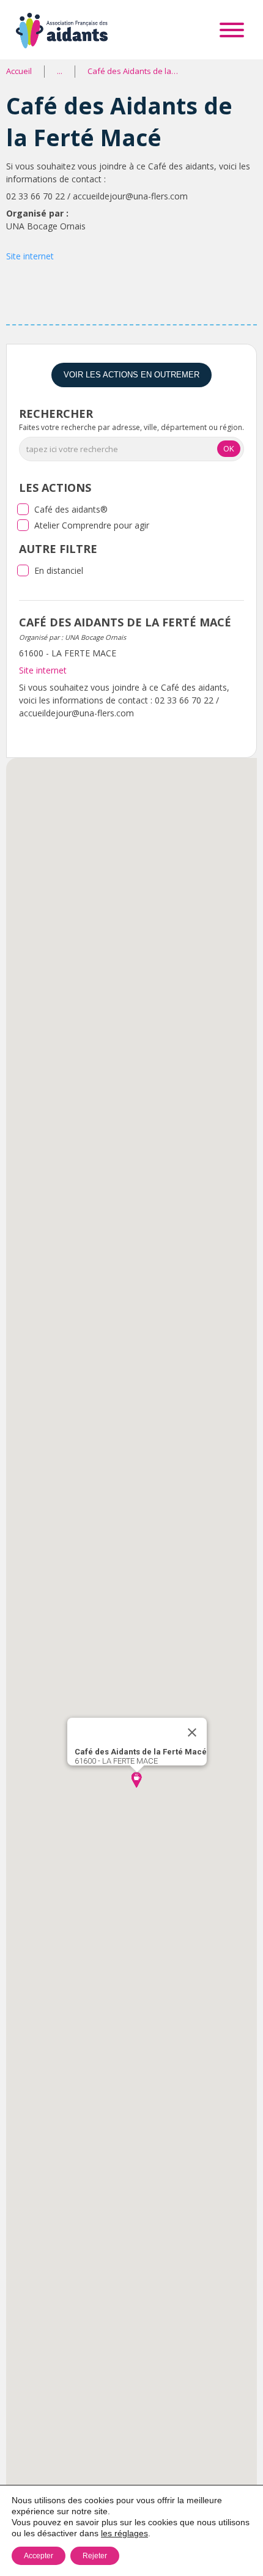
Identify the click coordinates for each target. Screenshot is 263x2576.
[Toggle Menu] (232, 30)
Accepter (39, 2556)
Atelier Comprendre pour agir (92, 525)
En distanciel (59, 570)
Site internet (30, 256)
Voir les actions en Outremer (131, 375)
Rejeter (95, 2556)
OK (229, 448)
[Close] (192, 1732)
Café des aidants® (71, 509)
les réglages (124, 2533)
